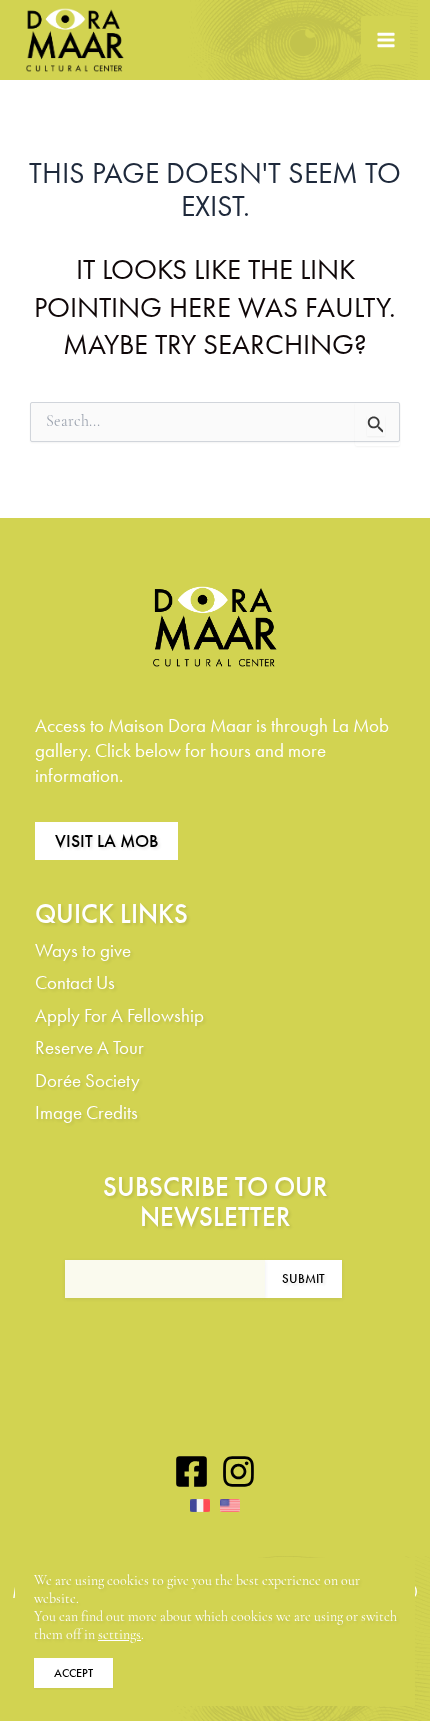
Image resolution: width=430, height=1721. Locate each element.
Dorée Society (87, 1080)
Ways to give (83, 950)
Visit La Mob (106, 840)
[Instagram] (238, 1471)
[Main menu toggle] (385, 40)
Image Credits (86, 1112)
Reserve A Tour (89, 1047)
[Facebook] (191, 1471)
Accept (73, 1673)
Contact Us (75, 982)
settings (119, 1635)
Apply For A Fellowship (119, 1015)
